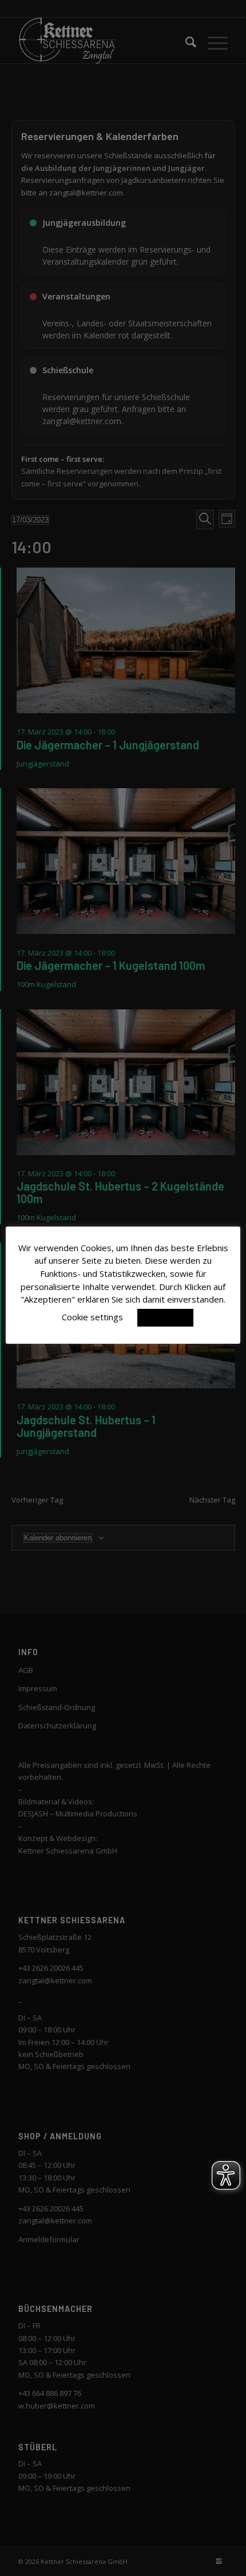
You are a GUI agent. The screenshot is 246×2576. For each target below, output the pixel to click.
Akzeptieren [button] (165, 1317)
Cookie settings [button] (92, 1317)
